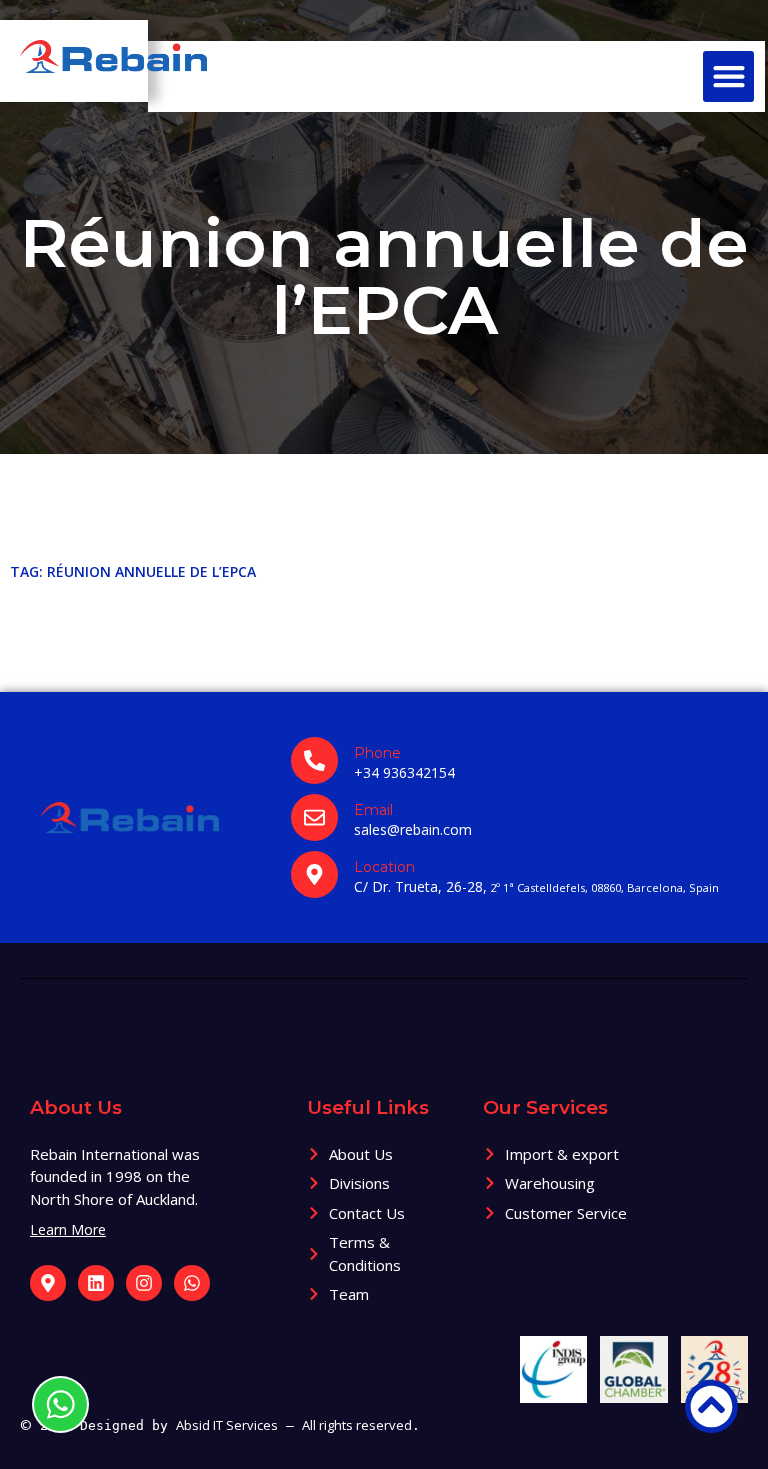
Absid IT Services (227, 1425)
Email (373, 810)
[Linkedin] (96, 1283)
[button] (728, 76)
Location (384, 867)
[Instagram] (144, 1283)
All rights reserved (357, 1425)
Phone (377, 753)
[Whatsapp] (192, 1283)
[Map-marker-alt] (48, 1283)
